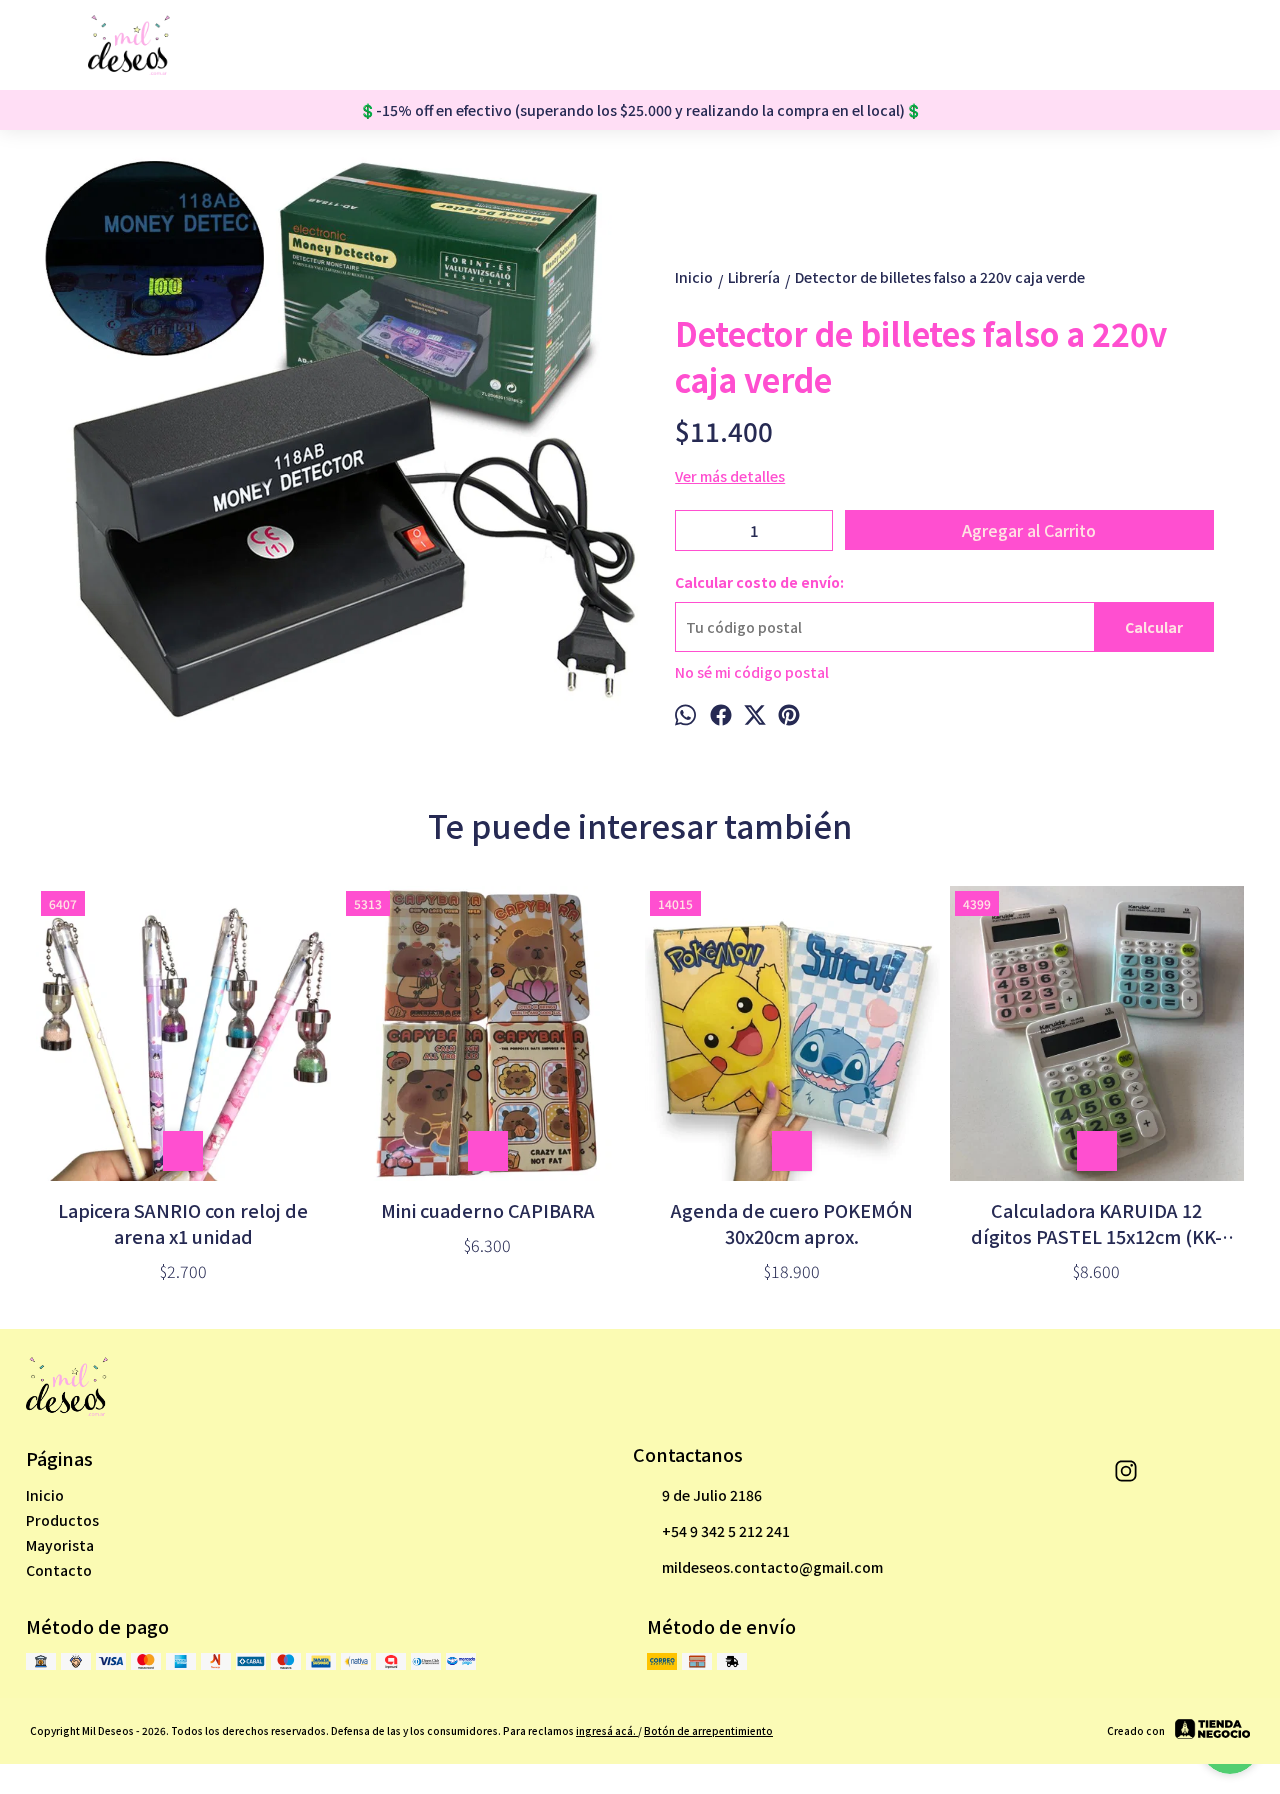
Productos (62, 1520)
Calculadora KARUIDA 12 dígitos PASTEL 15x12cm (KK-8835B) (1096, 1223)
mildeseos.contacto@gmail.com (772, 1567)
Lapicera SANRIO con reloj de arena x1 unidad (183, 1223)
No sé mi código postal (752, 672)
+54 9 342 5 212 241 (726, 1531)
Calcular (1154, 627)
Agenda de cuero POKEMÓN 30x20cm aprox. (792, 1223)
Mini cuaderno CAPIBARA (488, 1210)
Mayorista (60, 1545)
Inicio (45, 1495)
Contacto (59, 1570)
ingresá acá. (607, 1730)
